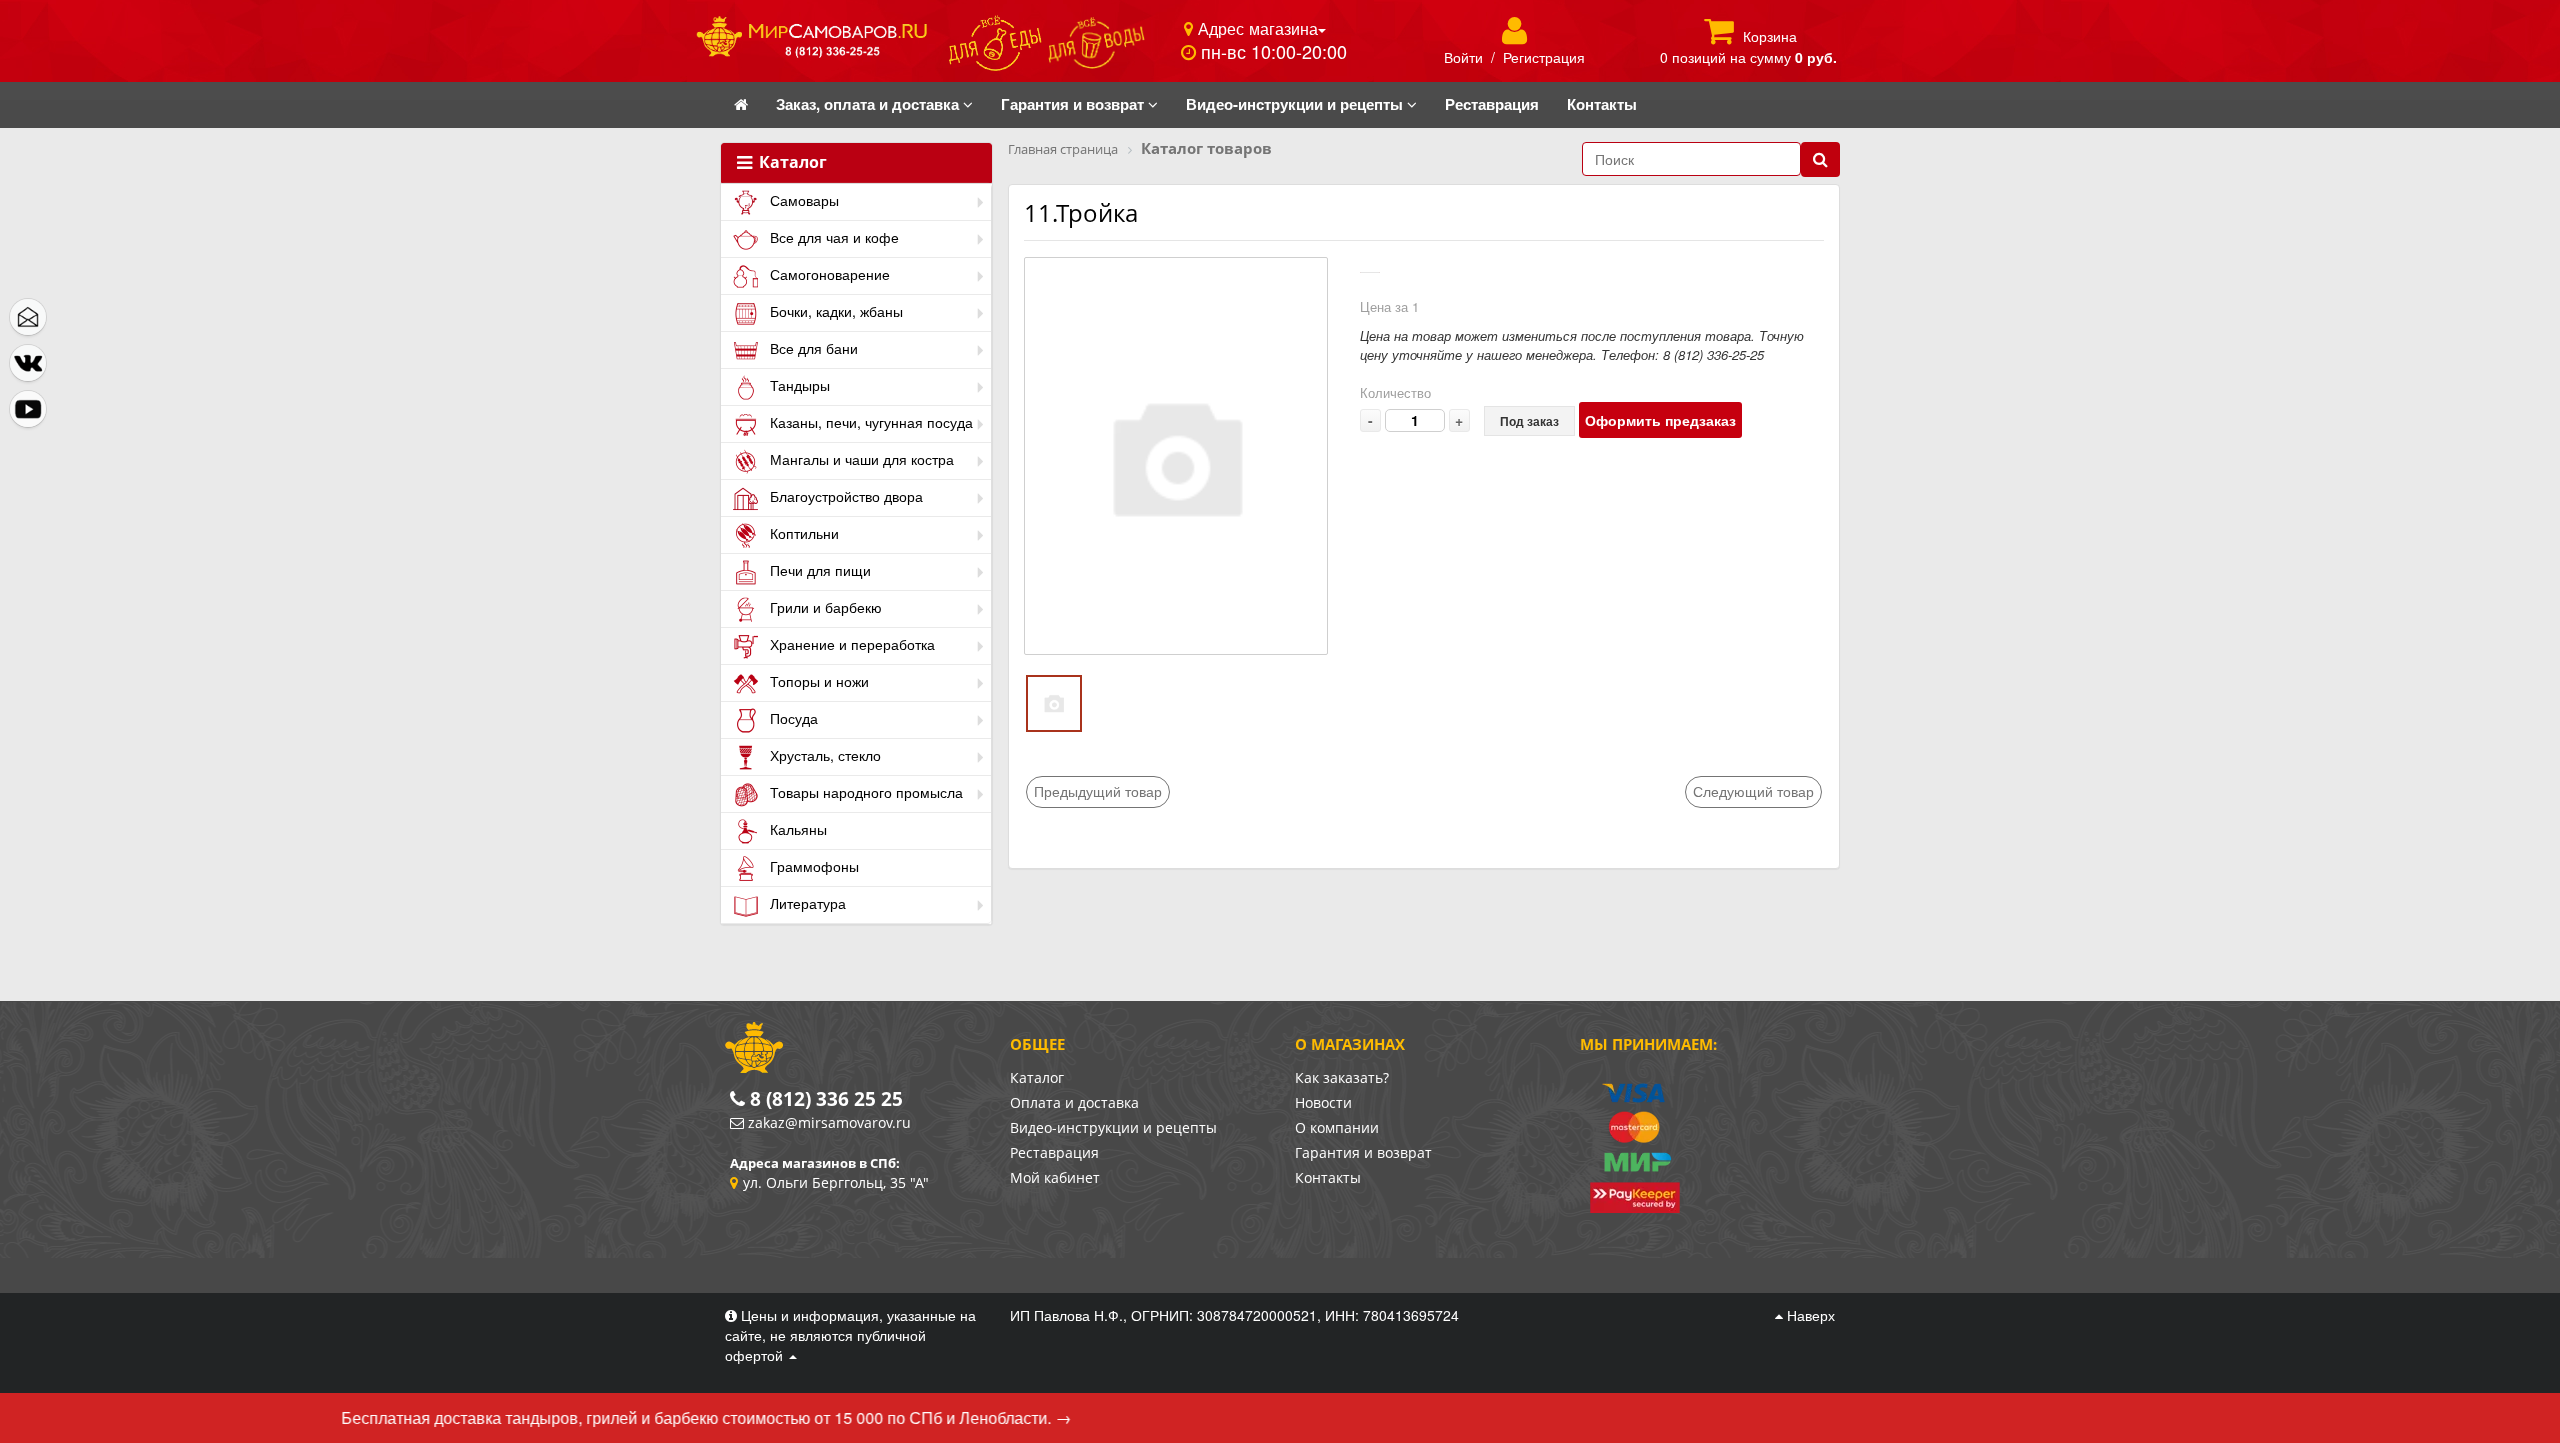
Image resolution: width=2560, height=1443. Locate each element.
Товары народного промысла (864, 792)
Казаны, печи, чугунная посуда (869, 422)
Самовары (802, 200)
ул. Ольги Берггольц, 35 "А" (836, 1182)
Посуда (792, 718)
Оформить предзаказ (1660, 420)
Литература (806, 903)
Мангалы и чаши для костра (860, 459)
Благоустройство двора (844, 496)
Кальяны (796, 829)
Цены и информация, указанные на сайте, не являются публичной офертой (850, 1335)
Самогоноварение (828, 274)
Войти (1463, 57)
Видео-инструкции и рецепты (1113, 1127)
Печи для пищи (818, 570)
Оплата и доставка (1074, 1102)
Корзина (1770, 36)
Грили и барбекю (824, 607)
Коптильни (802, 533)
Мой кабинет (1055, 1177)
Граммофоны (812, 866)
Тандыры (798, 385)
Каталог (791, 163)
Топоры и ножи (817, 681)
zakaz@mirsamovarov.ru (829, 1122)
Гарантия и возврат (1363, 1152)
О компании (1337, 1127)
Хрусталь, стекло (823, 755)
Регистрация (1544, 57)
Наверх (1809, 1315)
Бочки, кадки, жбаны (834, 311)
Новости (1323, 1102)
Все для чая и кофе (832, 237)
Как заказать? (1342, 1077)
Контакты (1328, 1177)
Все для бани (812, 348)
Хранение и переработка (850, 644)
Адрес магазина (1255, 28)
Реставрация (1054, 1152)
